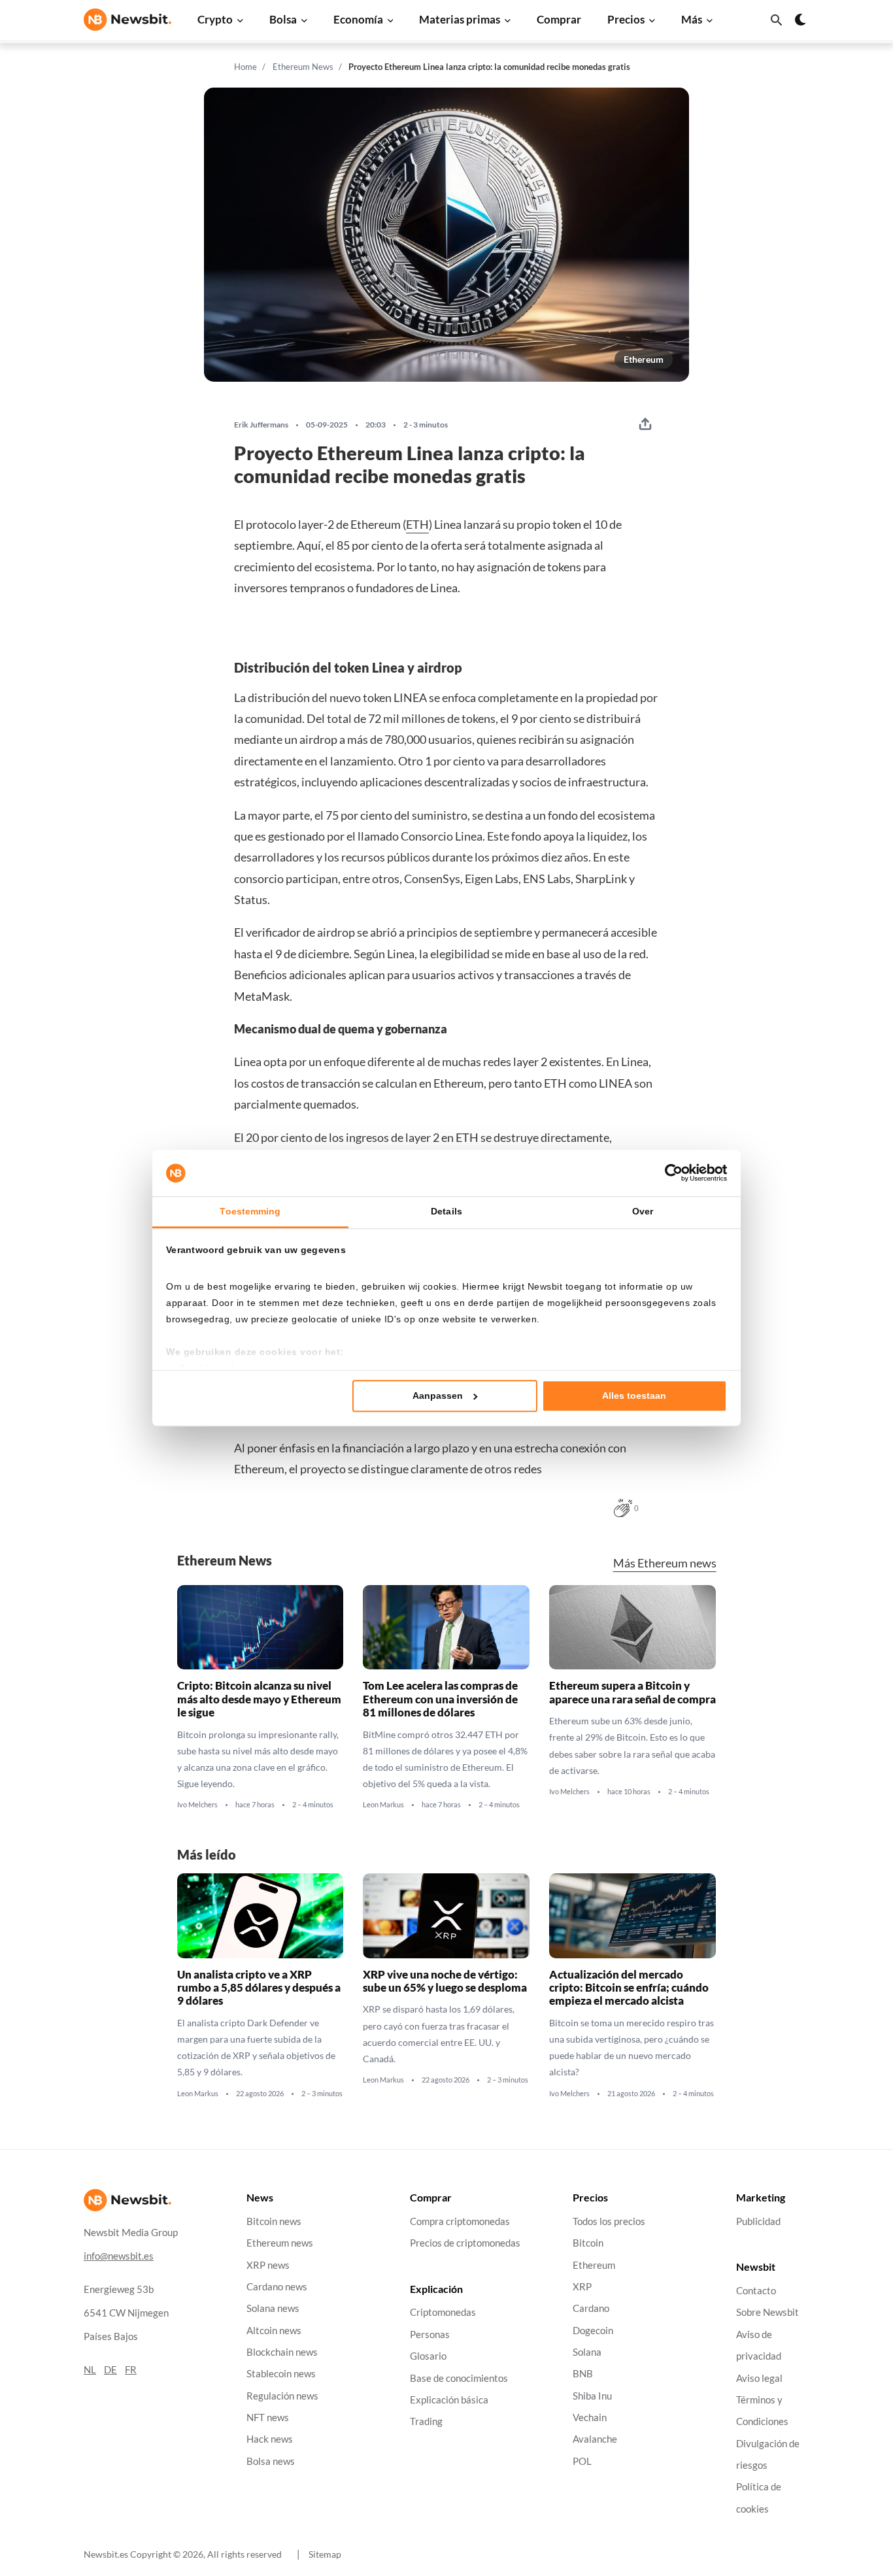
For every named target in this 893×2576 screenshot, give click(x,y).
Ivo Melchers (197, 1805)
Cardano (591, 2308)
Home (245, 67)
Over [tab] (643, 1212)
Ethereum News (303, 67)
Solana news (273, 2308)
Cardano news (277, 2286)
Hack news (270, 2439)
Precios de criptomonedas (465, 2243)
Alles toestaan (634, 1396)
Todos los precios (609, 2221)
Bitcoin (588, 2243)
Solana (587, 2351)
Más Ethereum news (665, 1563)
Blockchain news (282, 2351)
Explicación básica (449, 2399)
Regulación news (282, 2395)
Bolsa (283, 19)
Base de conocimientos (459, 2378)
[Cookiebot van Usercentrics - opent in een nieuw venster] (670, 1173)
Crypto (215, 19)
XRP (582, 2286)
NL (90, 2369)
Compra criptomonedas (460, 2221)
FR (131, 2369)
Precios (626, 19)
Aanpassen (438, 1396)
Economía (358, 19)
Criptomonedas (443, 2312)
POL (582, 2461)
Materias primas (460, 19)
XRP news (268, 2265)
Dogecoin (593, 2330)
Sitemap (325, 2554)
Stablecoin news (281, 2374)
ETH (417, 524)
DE (110, 2369)
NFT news (268, 2417)
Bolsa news (271, 2461)
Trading (426, 2421)
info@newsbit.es (119, 2255)
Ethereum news (280, 2243)
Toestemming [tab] (250, 1212)
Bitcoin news (274, 2221)
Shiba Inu (592, 2395)
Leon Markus (383, 1805)
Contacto (756, 2291)
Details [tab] (446, 1212)
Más (692, 19)
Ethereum (644, 359)
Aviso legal (759, 2378)
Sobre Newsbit (767, 2312)
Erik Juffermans (261, 425)
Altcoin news (274, 2330)
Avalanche (595, 2439)
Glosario (428, 2356)
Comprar (559, 19)
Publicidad (758, 2221)
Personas (430, 2334)
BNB (583, 2374)
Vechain (590, 2417)
